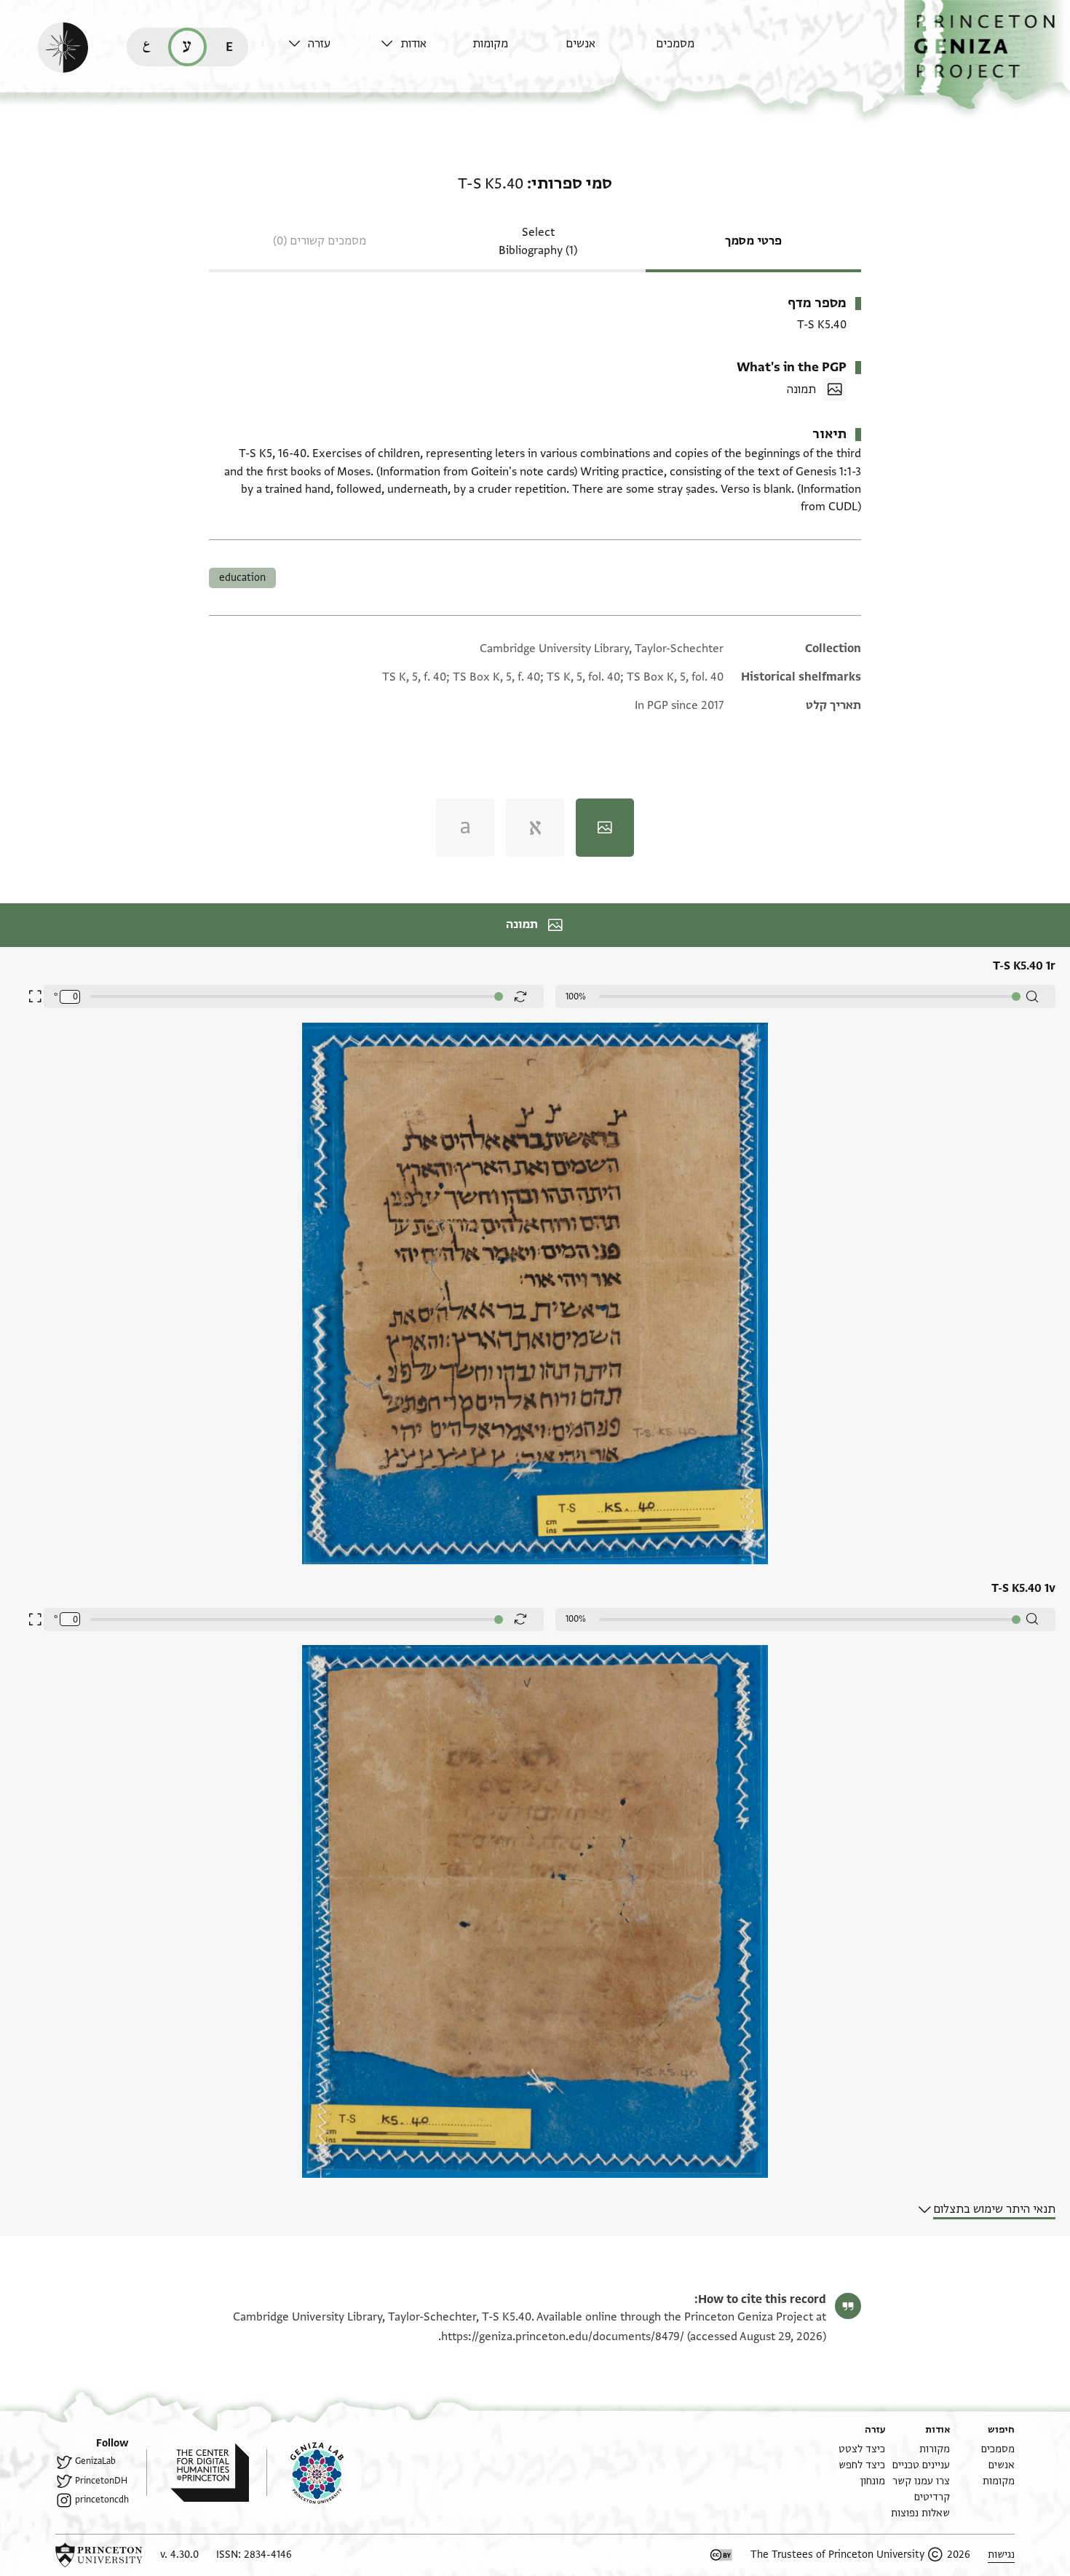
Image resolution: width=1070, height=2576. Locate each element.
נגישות (1001, 2555)
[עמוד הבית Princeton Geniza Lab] (305, 2473)
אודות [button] (413, 44)
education (242, 578)
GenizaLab (95, 2461)
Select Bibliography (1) (538, 241)
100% (576, 996)
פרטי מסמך (753, 241)
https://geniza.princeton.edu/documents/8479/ (563, 2337)
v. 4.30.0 (179, 2555)
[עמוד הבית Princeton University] (99, 2555)
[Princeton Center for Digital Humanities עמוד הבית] (198, 2473)
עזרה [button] (319, 44)
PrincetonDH (101, 2481)
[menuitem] (698, 51)
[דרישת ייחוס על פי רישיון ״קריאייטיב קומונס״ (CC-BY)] (721, 2555)
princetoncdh (102, 2500)
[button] (987, 55)
